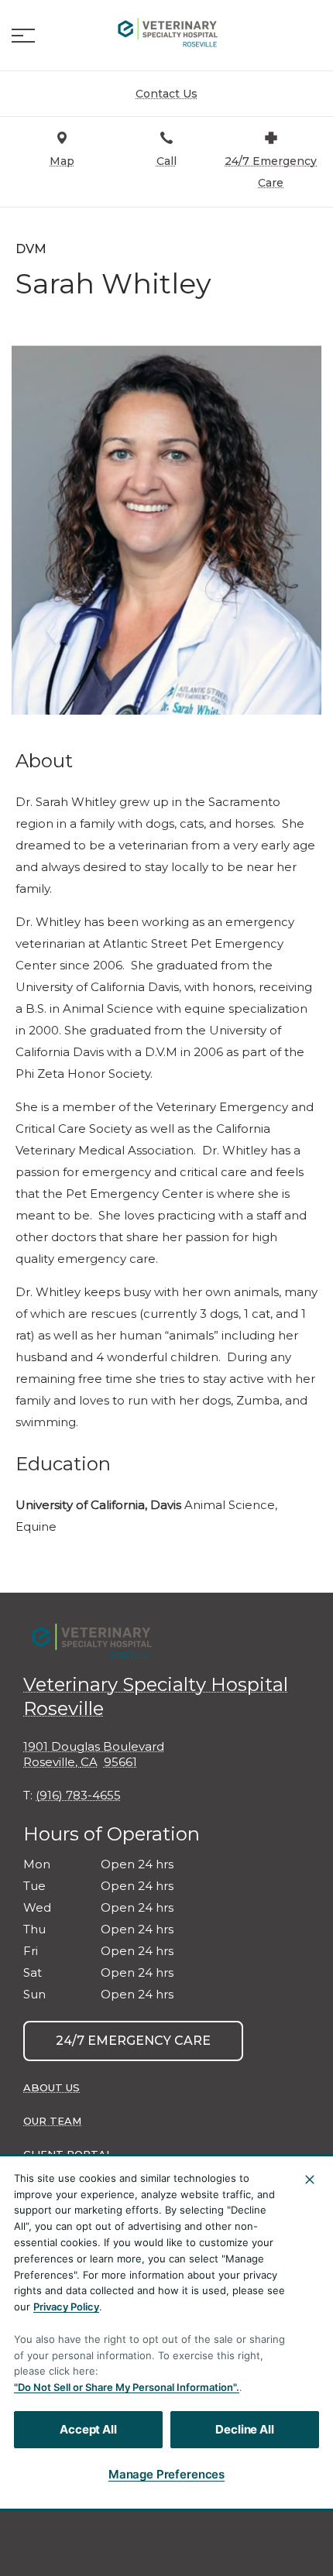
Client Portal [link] (68, 2154)
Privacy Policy (66, 2307)
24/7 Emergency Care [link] (133, 2041)
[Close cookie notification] (310, 2180)
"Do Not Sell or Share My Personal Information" (125, 2387)
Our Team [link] (52, 2121)
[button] (23, 36)
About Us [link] (51, 2087)
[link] (166, 32)
